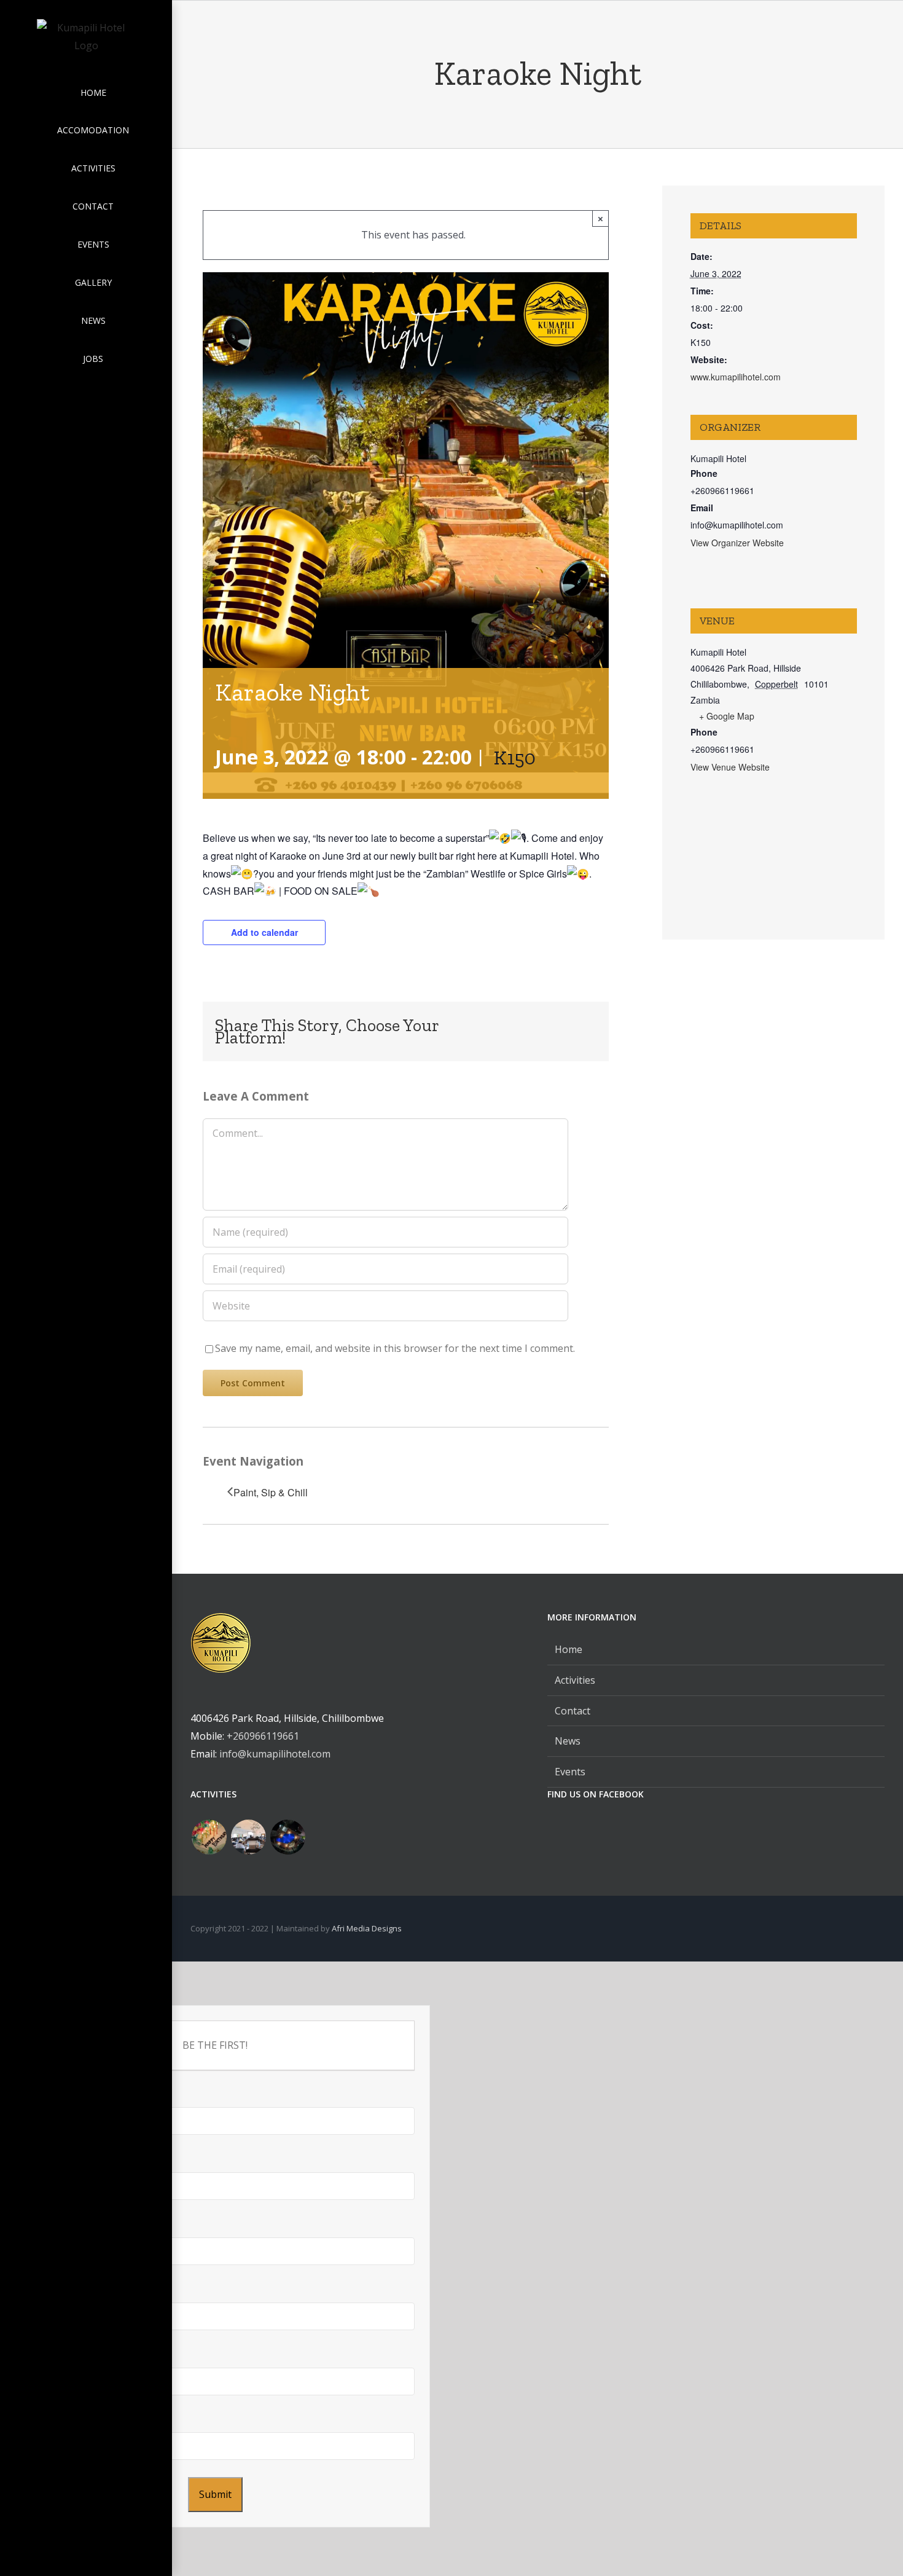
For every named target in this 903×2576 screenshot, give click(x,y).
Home (569, 1649)
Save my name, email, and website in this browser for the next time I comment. (395, 1348)
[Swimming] (287, 1837)
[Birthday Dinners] (209, 1837)
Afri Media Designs (367, 1928)
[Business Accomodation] (248, 1837)
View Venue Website (730, 767)
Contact (573, 1711)
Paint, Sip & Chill (271, 1492)
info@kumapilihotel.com (275, 1754)
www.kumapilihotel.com (736, 377)
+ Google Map (727, 716)
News (568, 1741)
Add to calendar (264, 932)
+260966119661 (263, 1736)
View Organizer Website (737, 543)
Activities (575, 1680)
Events (570, 1772)
